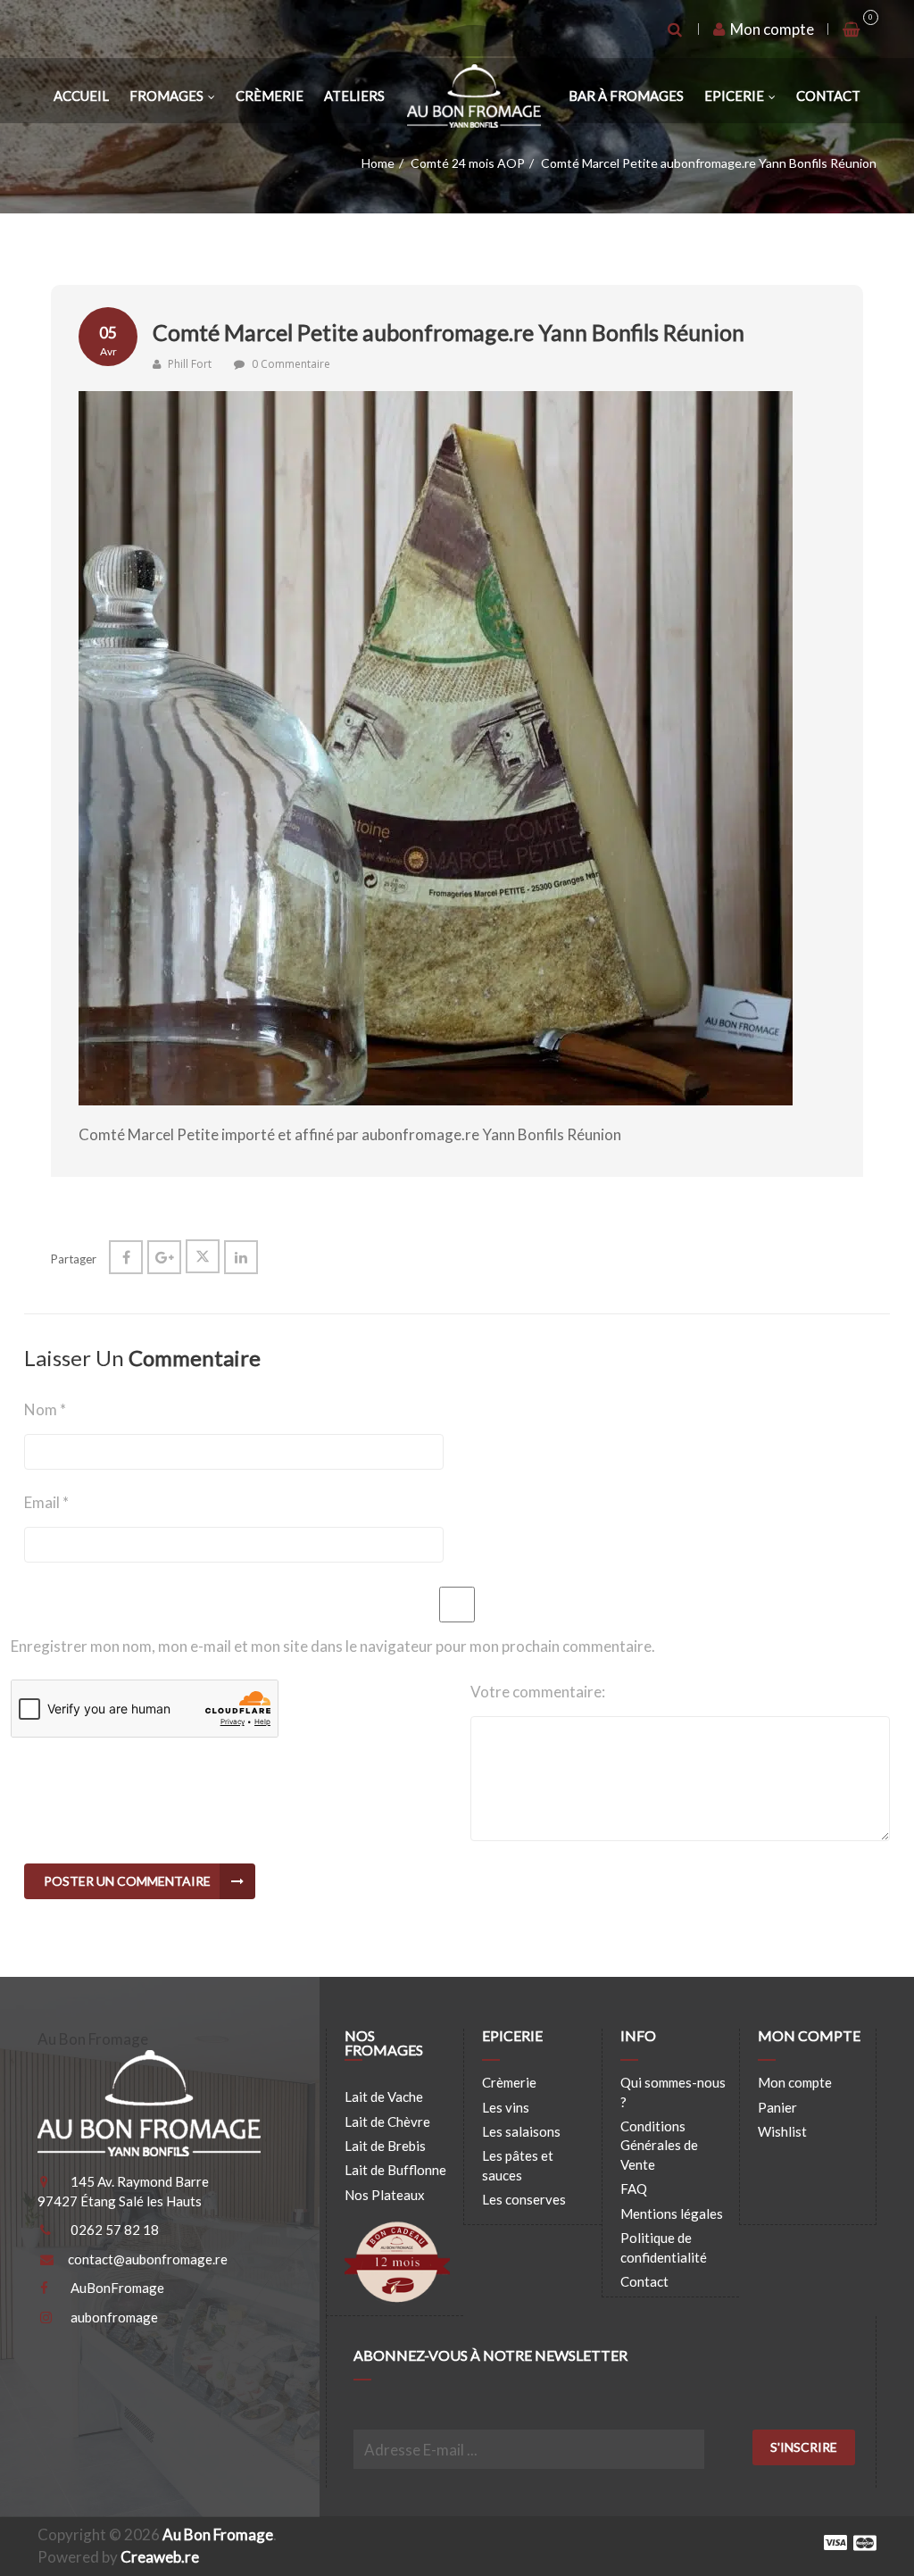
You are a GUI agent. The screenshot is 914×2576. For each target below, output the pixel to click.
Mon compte (771, 29)
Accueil (81, 96)
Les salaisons (521, 2131)
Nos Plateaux (385, 2195)
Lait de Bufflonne (395, 2170)
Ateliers (354, 96)
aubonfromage (114, 2317)
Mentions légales (672, 2213)
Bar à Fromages (626, 96)
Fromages (166, 96)
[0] (852, 29)
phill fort (188, 364)
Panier (777, 2107)
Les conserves (524, 2199)
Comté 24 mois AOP (468, 163)
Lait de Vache (384, 2097)
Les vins (506, 2107)
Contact (828, 96)
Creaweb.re (160, 2557)
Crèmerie (270, 96)
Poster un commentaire (127, 1881)
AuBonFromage (117, 2288)
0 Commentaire (291, 364)
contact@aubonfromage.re (148, 2259)
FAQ (634, 2188)
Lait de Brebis (385, 2146)
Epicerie (734, 96)
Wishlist (782, 2131)
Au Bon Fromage (218, 2534)
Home (378, 163)
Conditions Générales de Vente (659, 2145)
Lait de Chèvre (387, 2122)
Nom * (45, 1409)
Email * (46, 1502)
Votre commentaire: (538, 1692)
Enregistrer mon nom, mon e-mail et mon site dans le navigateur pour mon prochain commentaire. (333, 1646)
